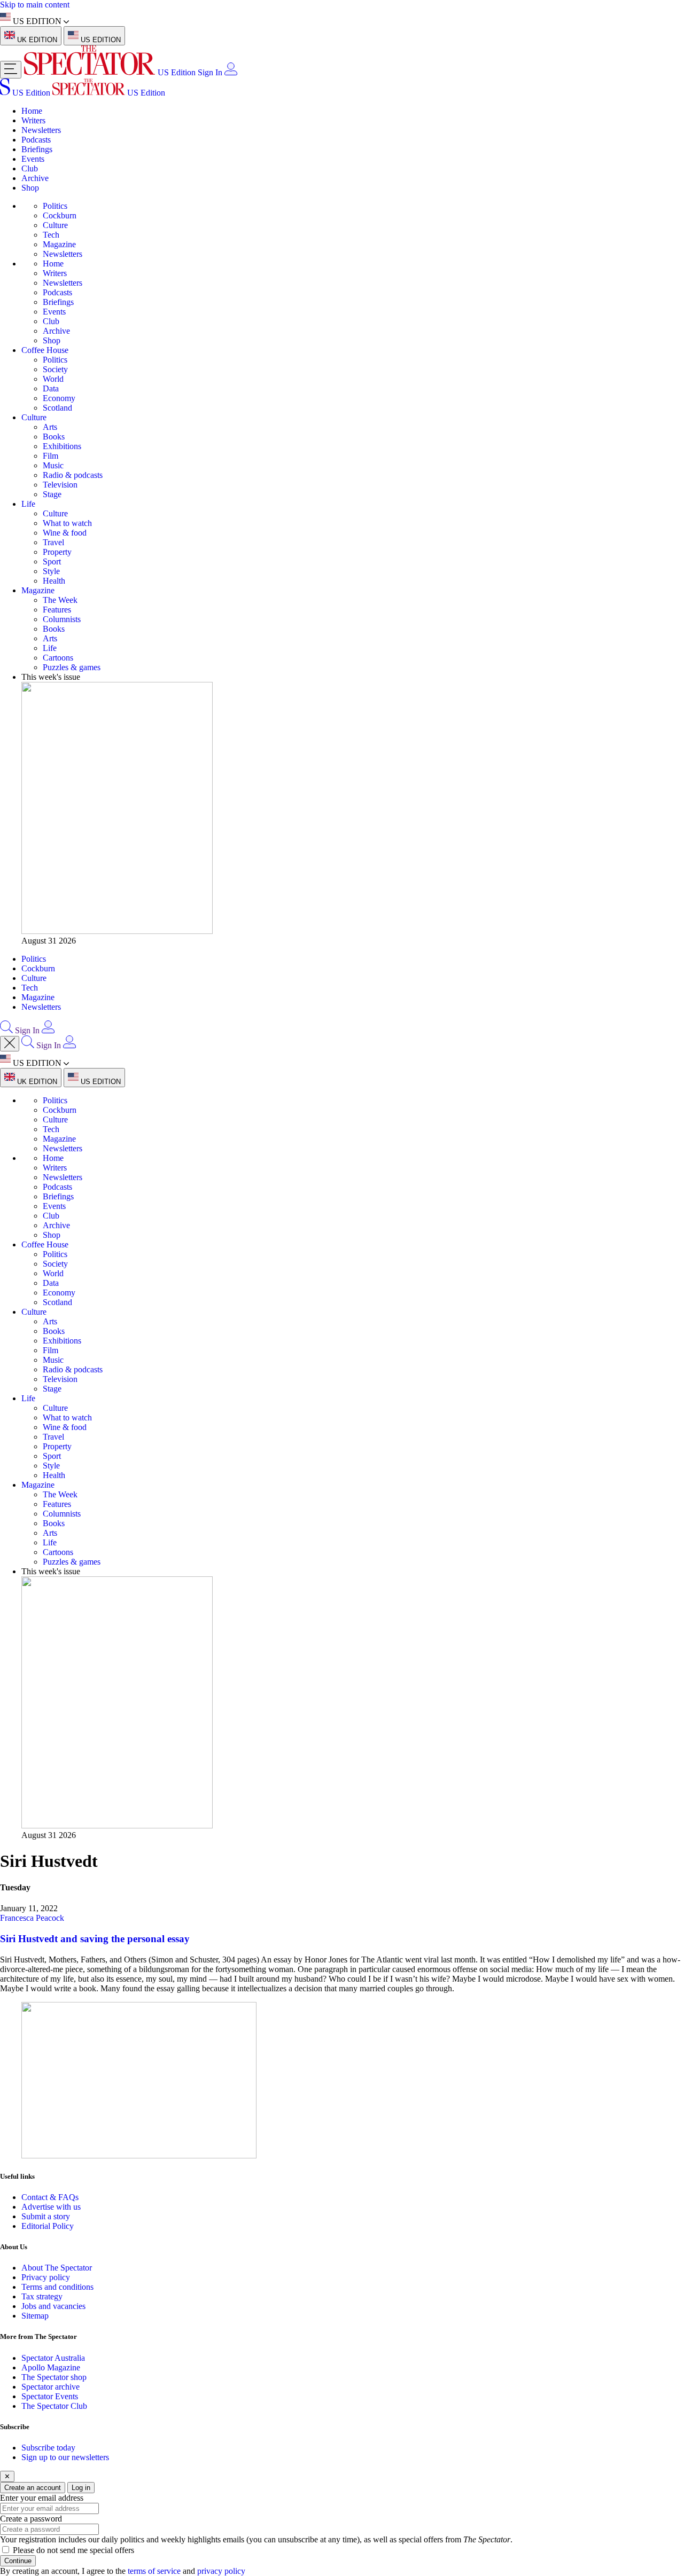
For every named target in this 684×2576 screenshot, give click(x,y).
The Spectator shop (54, 2377)
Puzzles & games (72, 667)
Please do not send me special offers (73, 2550)
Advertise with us (51, 2207)
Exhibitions (62, 446)
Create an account (33, 2488)
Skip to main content (35, 5)
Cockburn (60, 215)
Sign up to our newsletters (65, 2457)
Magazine (59, 244)
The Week (60, 600)
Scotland (57, 408)
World (53, 379)
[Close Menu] (10, 1044)
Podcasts (36, 140)
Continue (18, 2561)
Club (30, 168)
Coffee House (45, 350)
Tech (51, 235)
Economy (59, 398)
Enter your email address (42, 2498)
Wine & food (65, 533)
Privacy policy (46, 2277)
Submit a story (46, 2216)
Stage (52, 494)
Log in (81, 2488)
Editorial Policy (48, 2226)
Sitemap (35, 2316)
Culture (55, 225)
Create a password (31, 2519)
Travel (53, 542)
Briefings (37, 149)
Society (55, 369)
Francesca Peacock (32, 1918)
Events (33, 159)
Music (53, 465)
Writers (33, 120)
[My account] (231, 72)
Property (57, 552)
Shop (30, 188)
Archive (35, 178)
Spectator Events (50, 2396)
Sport (52, 561)
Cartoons (58, 658)
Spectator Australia (53, 2358)
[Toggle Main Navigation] (11, 70)
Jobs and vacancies (53, 2306)
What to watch (67, 523)
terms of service (154, 2571)
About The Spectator (57, 2268)
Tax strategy (42, 2296)
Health (54, 581)
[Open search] (6, 1030)
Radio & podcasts (73, 475)
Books (54, 437)
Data (51, 388)
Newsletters (41, 130)
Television (60, 485)
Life (28, 504)
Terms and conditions (57, 2287)
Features (57, 610)
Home (32, 111)
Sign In (210, 72)
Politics (55, 206)
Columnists (62, 619)
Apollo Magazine (51, 2367)
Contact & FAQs (50, 2197)
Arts (50, 427)
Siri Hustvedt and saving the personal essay (95, 1939)
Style (51, 571)
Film (50, 456)
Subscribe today (48, 2448)
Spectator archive (50, 2387)
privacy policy (221, 2571)
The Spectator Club (54, 2406)
